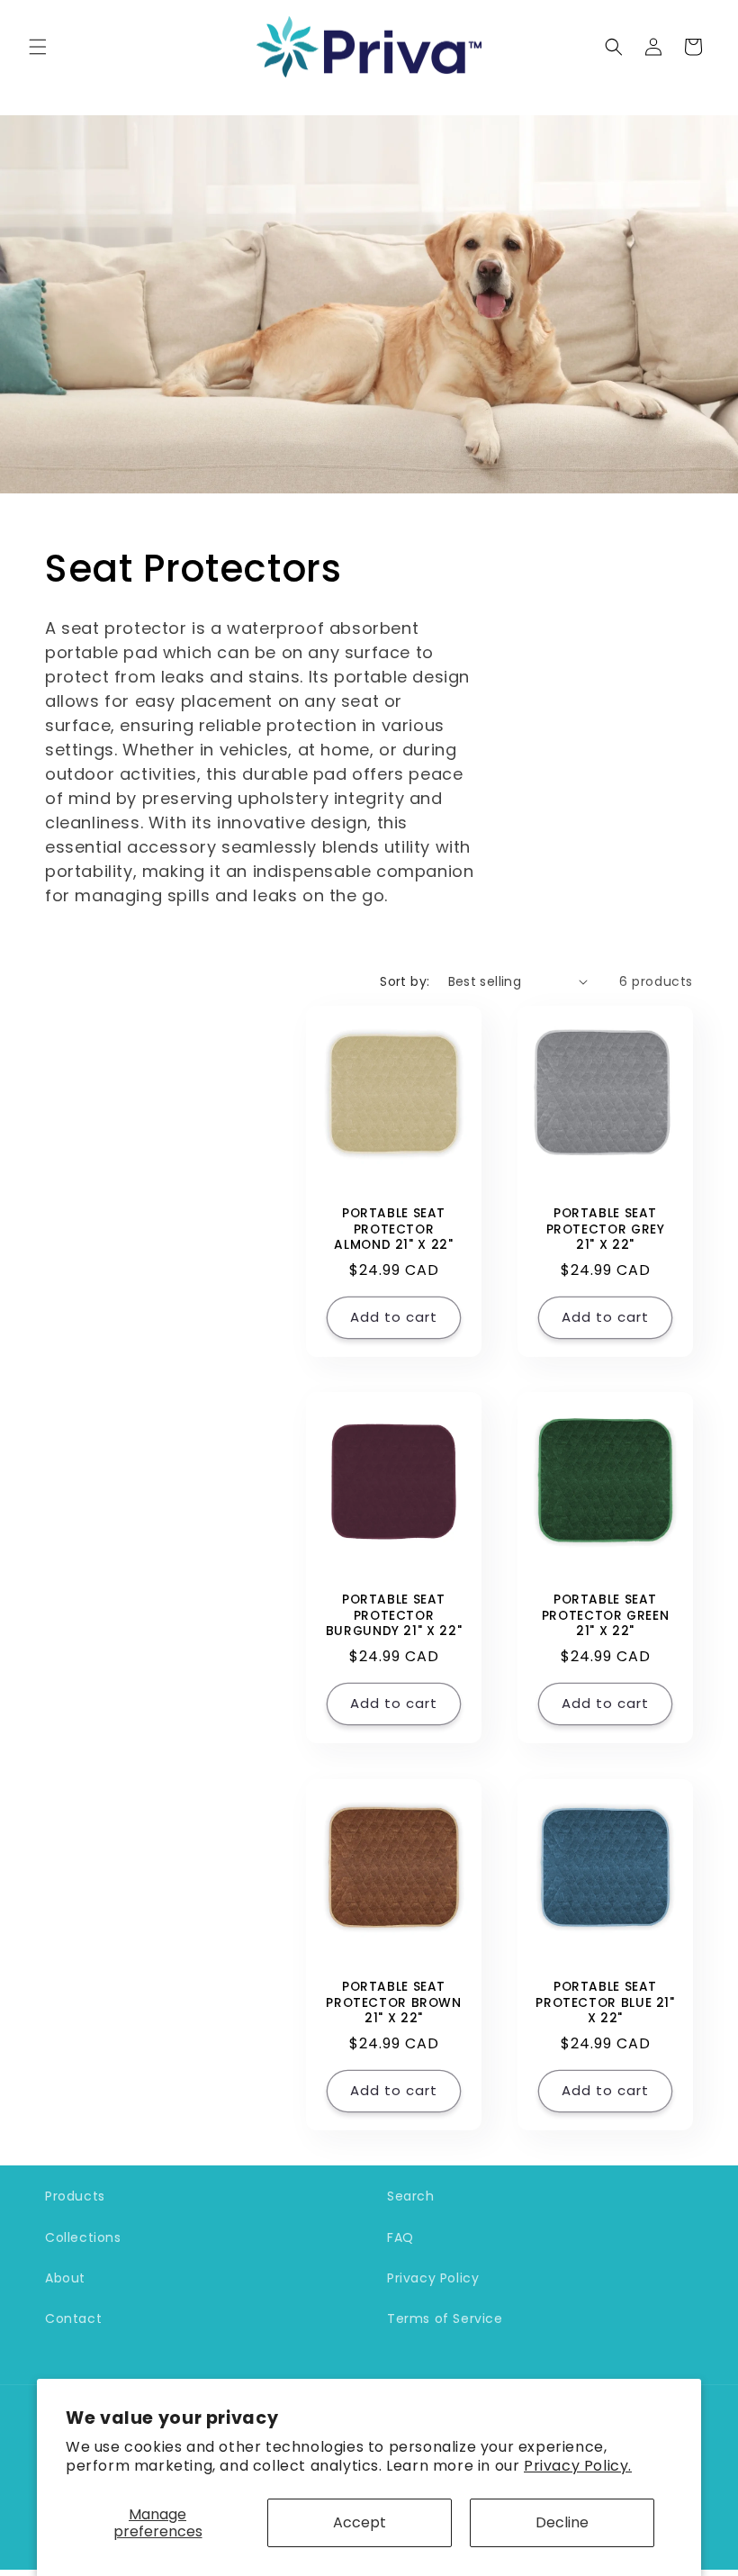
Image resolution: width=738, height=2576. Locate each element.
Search (411, 2196)
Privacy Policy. (578, 2466)
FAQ (400, 2237)
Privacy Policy (433, 2278)
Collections (83, 2237)
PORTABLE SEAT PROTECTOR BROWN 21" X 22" (393, 2003)
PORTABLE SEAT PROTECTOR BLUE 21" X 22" (605, 2003)
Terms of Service (445, 2318)
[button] (38, 47)
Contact (73, 2318)
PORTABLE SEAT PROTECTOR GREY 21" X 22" (606, 1229)
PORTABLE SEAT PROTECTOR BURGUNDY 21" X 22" (394, 1616)
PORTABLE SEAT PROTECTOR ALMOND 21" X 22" (393, 1229)
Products (75, 2196)
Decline (562, 2522)
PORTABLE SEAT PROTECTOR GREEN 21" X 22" (605, 1616)
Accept (360, 2522)
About (65, 2278)
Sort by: (405, 981)
